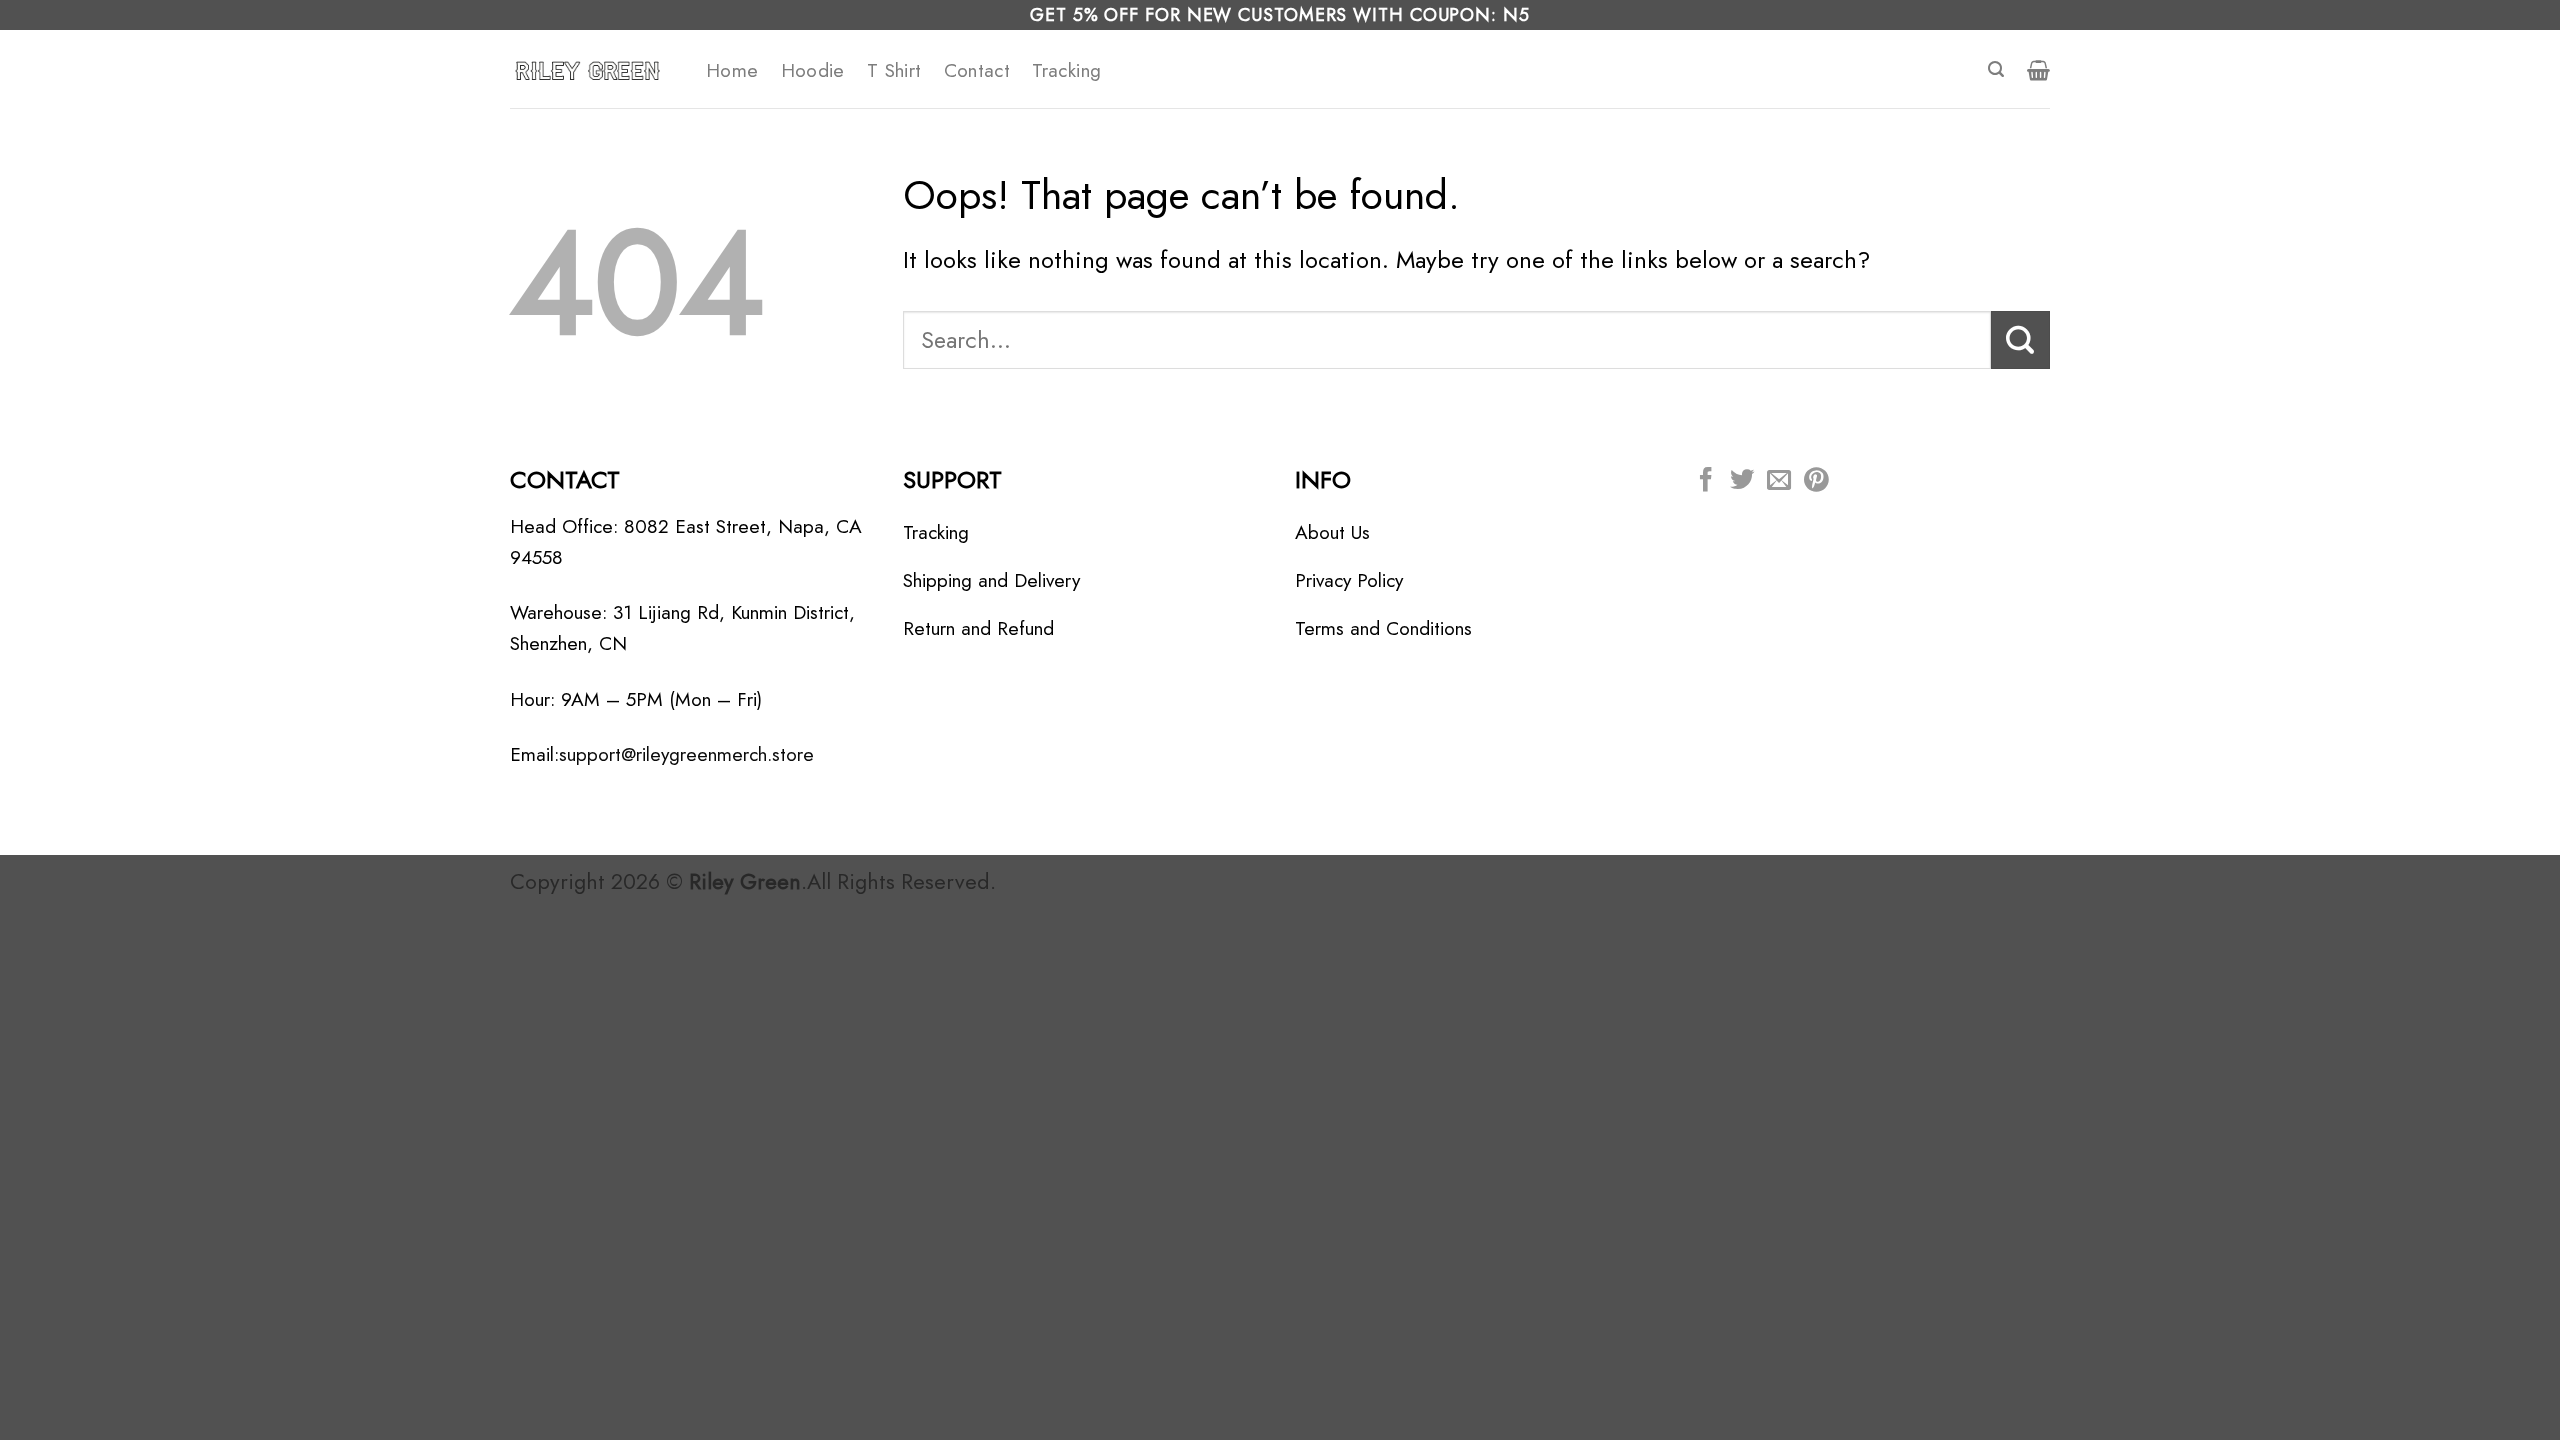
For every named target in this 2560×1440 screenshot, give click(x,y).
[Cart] (2038, 70)
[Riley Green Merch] (593, 69)
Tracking (1066, 70)
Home (732, 70)
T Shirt (894, 70)
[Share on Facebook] (1706, 481)
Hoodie (813, 70)
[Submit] (2020, 340)
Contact (977, 70)
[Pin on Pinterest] (1816, 481)
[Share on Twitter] (1742, 481)
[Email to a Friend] (1779, 481)
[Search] (1996, 69)
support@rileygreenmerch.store (686, 754)
